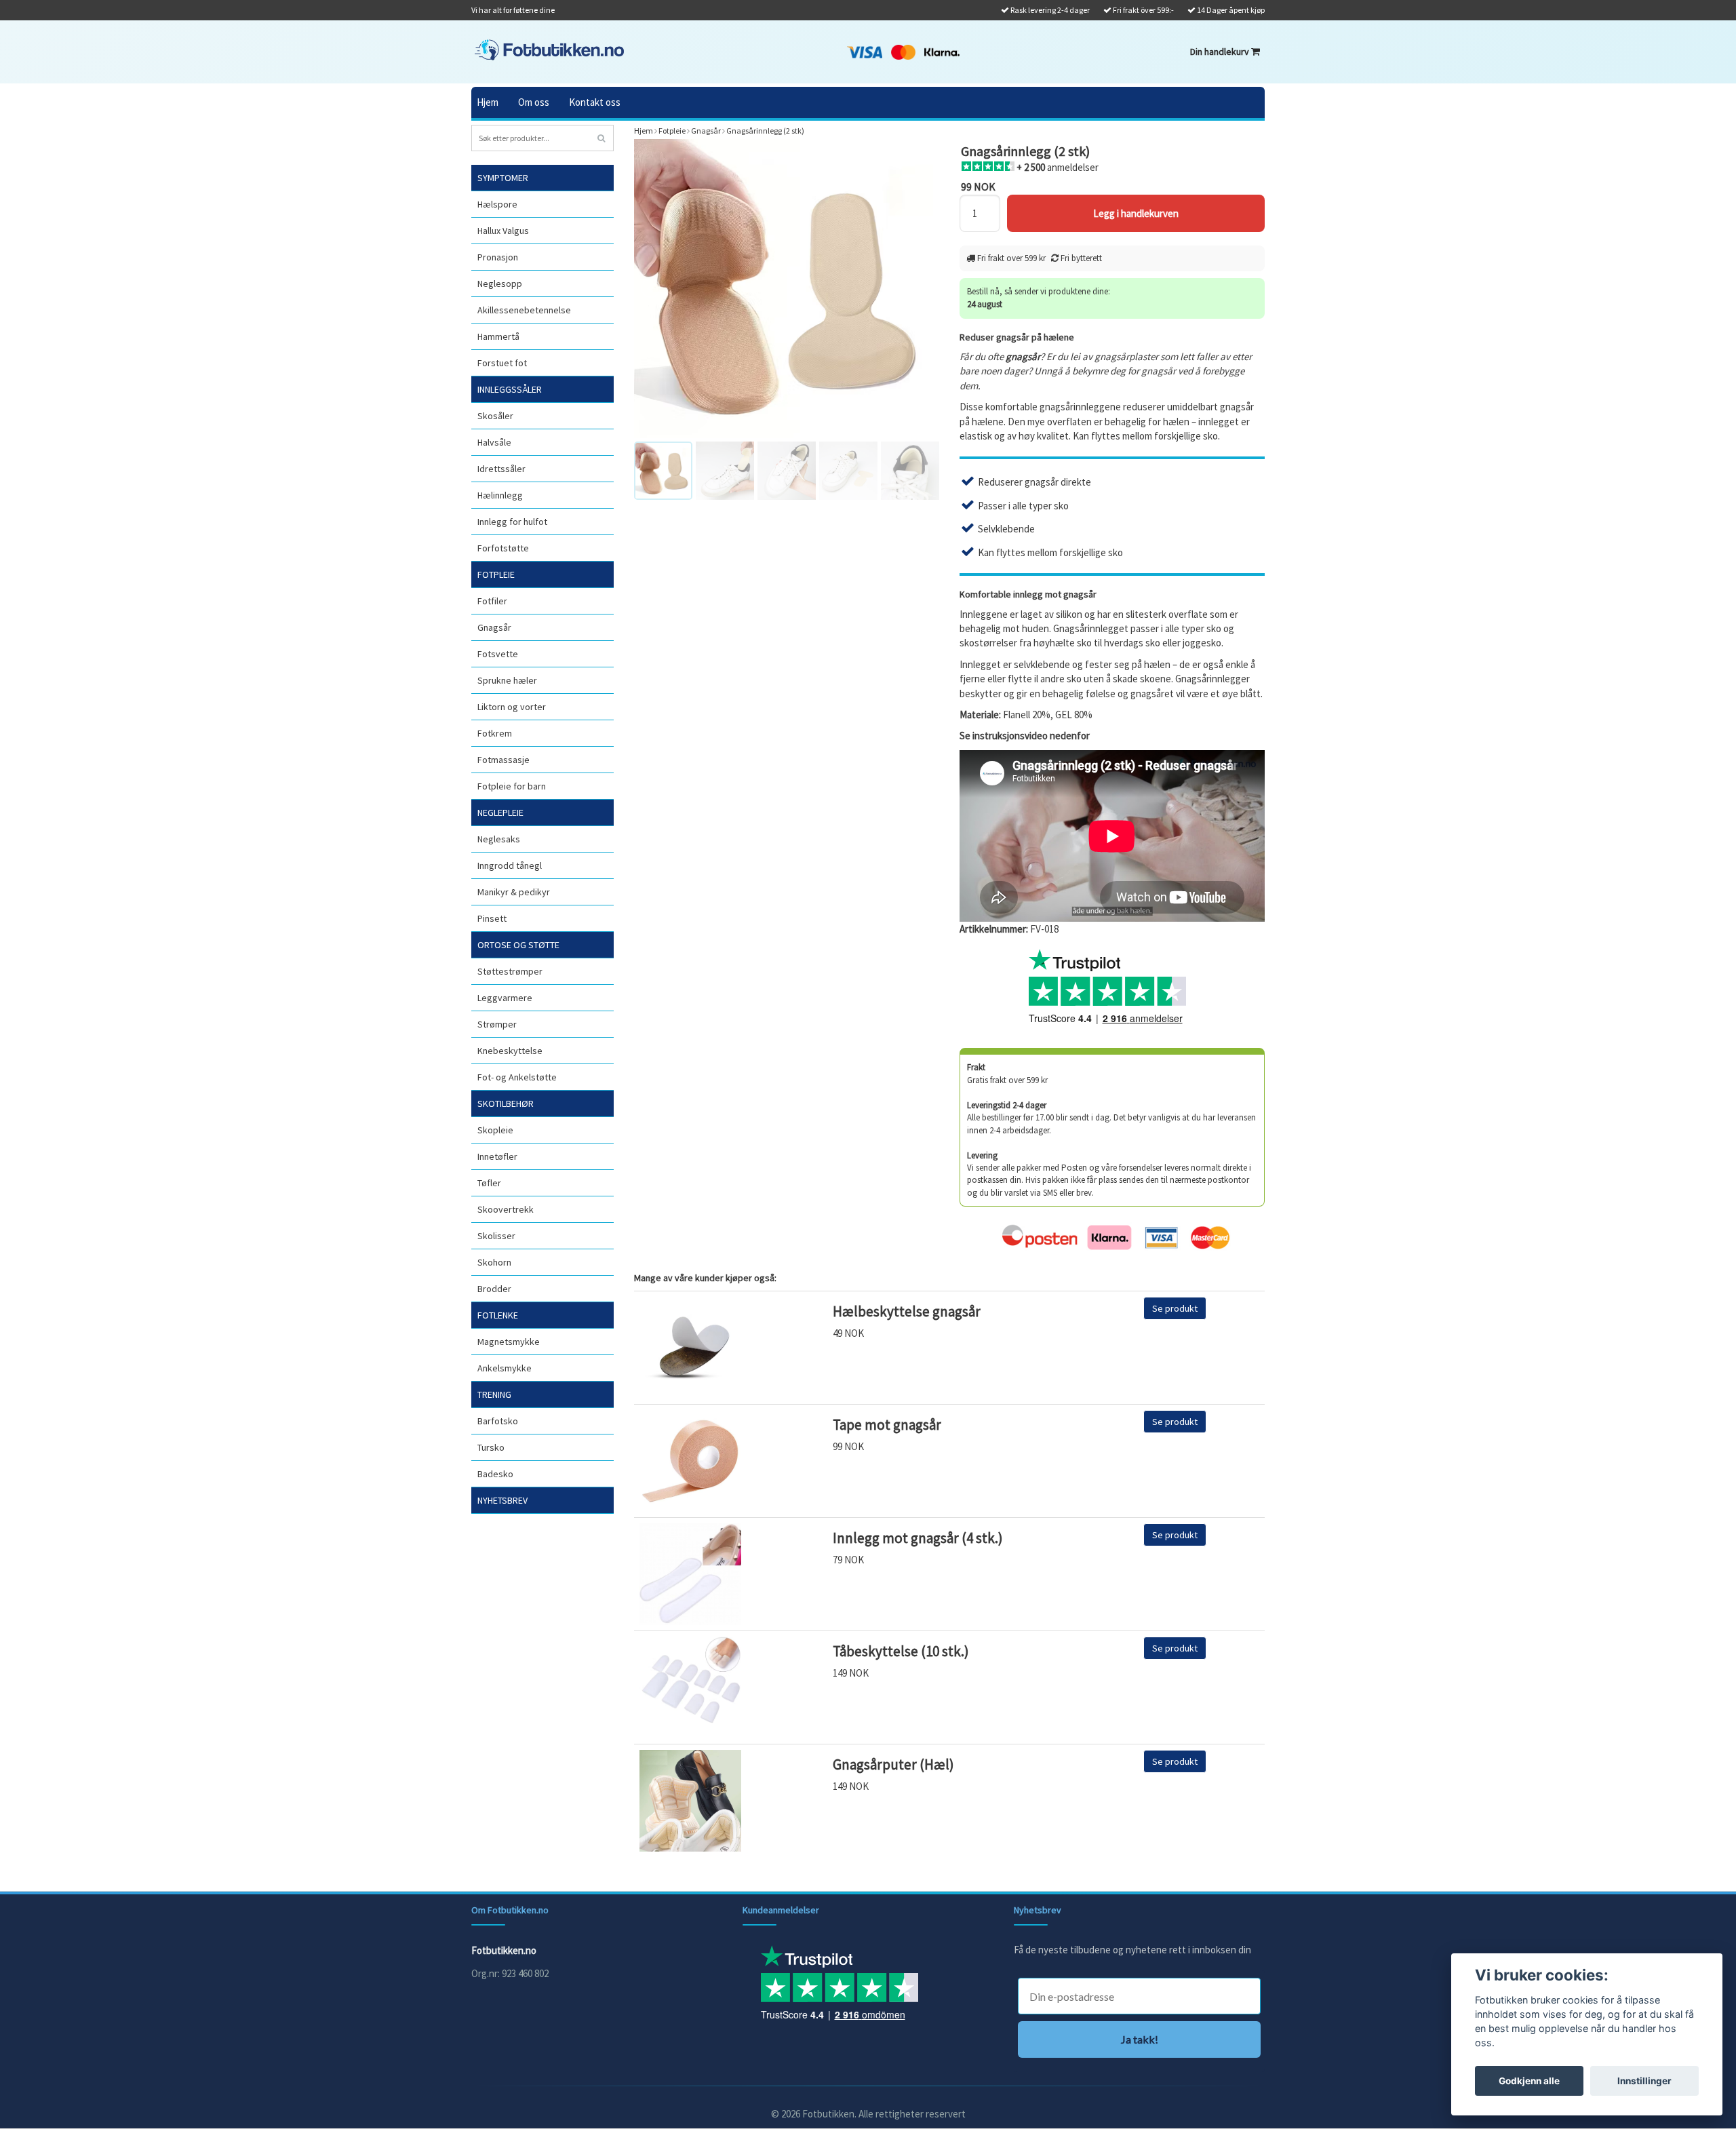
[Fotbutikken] (549, 50)
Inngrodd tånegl (510, 865)
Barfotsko (498, 1421)
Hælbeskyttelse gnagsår (907, 1311)
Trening (494, 1394)
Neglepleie (500, 813)
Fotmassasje (504, 760)
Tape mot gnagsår (887, 1425)
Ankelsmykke (505, 1368)
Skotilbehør (506, 1103)
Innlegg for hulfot (512, 522)
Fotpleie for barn (512, 786)
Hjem (488, 102)
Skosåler (495, 416)
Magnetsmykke (509, 1342)
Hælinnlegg (500, 495)
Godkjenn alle (1529, 2081)
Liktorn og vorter (512, 707)
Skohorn (494, 1262)
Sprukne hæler (507, 680)
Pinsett (492, 918)
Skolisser (496, 1236)
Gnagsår (494, 627)
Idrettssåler (501, 469)
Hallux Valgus (503, 231)
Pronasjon (498, 257)
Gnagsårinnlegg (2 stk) (765, 131)
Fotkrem (495, 733)
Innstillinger (1644, 2081)
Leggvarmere (505, 998)
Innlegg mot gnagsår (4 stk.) (918, 1538)
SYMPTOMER (503, 178)
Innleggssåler (510, 389)
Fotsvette (498, 654)
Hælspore (497, 204)
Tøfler (489, 1183)
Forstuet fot (502, 363)
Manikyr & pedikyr (514, 892)
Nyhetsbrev (502, 1500)
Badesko (495, 1474)
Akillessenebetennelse (524, 310)
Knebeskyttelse (510, 1051)
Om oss (534, 102)
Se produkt (1175, 1308)
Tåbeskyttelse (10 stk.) (901, 1651)
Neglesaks (499, 839)
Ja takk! (1140, 2039)
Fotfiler (492, 601)
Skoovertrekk (506, 1209)
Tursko (491, 1447)
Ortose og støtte (518, 945)
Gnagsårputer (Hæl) (893, 1764)
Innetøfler (497, 1156)
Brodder (494, 1289)
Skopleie (495, 1130)
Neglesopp (500, 284)
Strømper (497, 1024)
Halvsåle (494, 442)
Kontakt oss (595, 102)
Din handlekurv (1221, 52)
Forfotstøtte (503, 548)
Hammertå (498, 336)
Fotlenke (498, 1315)
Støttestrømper (510, 971)
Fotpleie (496, 574)
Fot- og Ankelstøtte (517, 1077)
